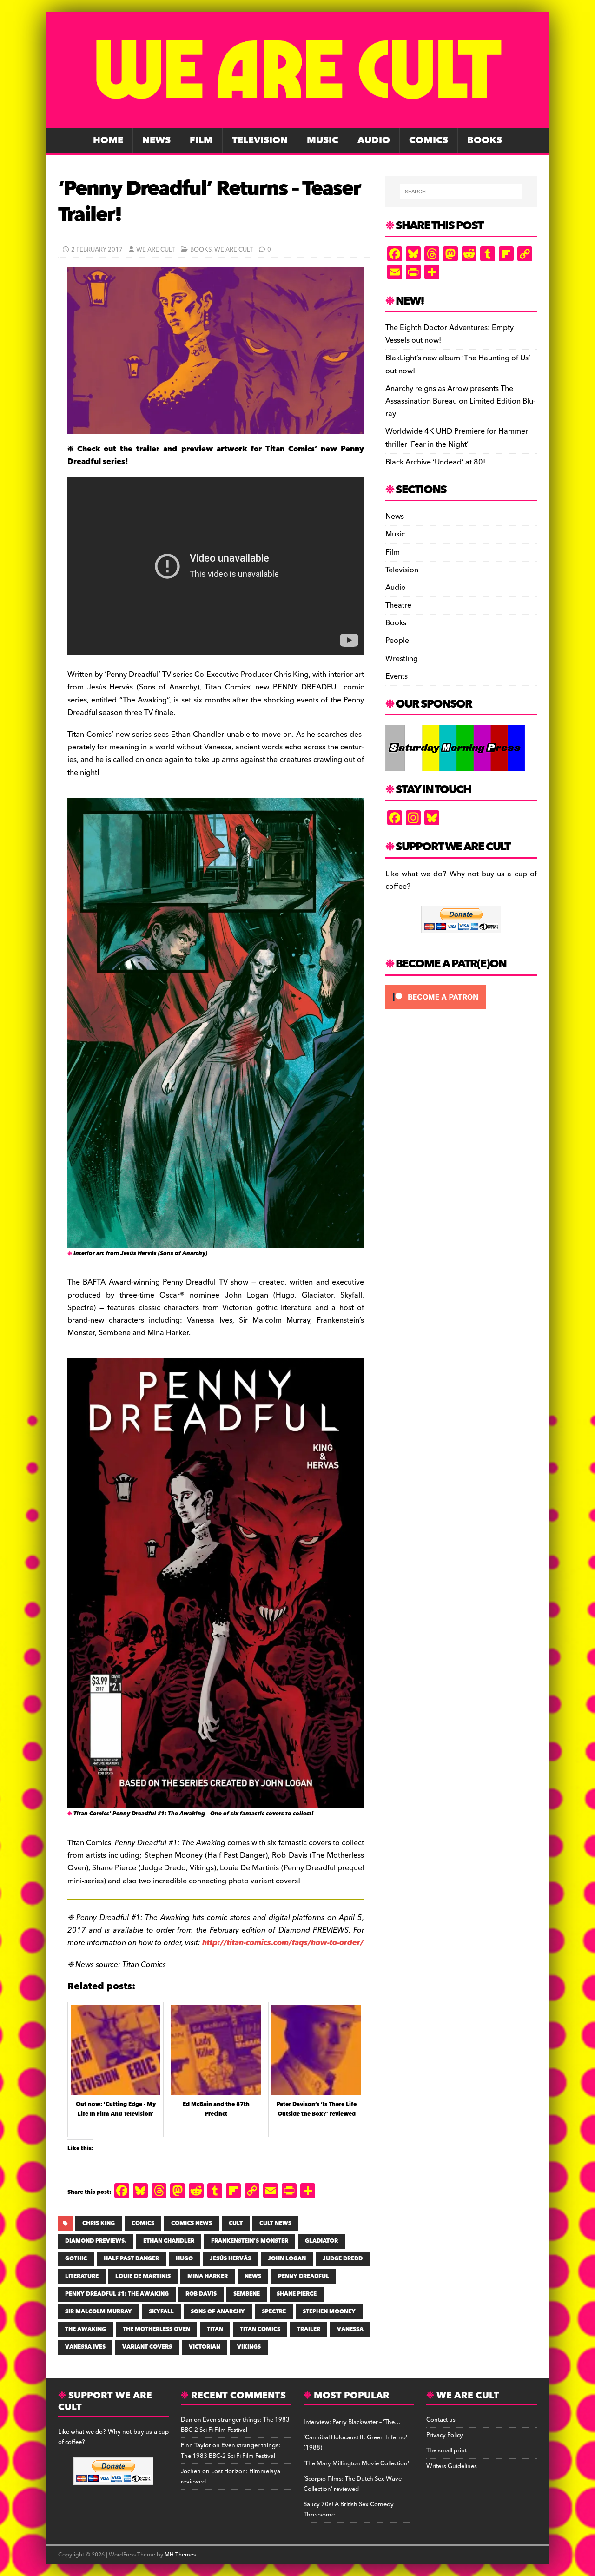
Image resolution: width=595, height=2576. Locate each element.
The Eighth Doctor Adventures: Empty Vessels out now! (450, 334)
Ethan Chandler (169, 2241)
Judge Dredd (343, 2259)
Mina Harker (208, 2276)
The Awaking (86, 2329)
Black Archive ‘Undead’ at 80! (435, 462)
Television (260, 140)
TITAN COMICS (260, 2329)
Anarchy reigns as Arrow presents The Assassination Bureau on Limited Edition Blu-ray (460, 401)
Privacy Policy (445, 2435)
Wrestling (402, 659)
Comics (429, 140)
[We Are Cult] (297, 121)
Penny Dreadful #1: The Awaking (117, 2294)
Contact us (441, 2420)
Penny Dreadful (304, 2276)
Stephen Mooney (329, 2312)
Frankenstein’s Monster (250, 2241)
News (156, 140)
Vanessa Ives (85, 2347)
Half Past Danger (131, 2259)
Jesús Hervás (230, 2259)
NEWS (253, 2276)
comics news (192, 2223)
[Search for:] (461, 192)
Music (323, 140)
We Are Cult (155, 250)
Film (201, 140)
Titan (215, 2329)
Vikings (249, 2347)
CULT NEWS (275, 2223)
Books (485, 140)
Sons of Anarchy (218, 2312)
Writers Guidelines (452, 2466)
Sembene (247, 2294)
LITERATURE (82, 2276)
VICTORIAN (205, 2347)
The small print (446, 2450)
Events (397, 676)
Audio (374, 140)
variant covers (147, 2347)
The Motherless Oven (156, 2329)
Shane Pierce (297, 2294)
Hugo (184, 2259)
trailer (309, 2329)
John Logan (287, 2259)
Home (108, 140)
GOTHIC (76, 2259)
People (397, 641)
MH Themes (180, 2555)
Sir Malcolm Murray (99, 2312)
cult (236, 2223)
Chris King (99, 2223)
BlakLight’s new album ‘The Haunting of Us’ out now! (458, 364)
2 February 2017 (97, 250)
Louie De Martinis (143, 2276)
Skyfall (161, 2312)
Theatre (398, 605)
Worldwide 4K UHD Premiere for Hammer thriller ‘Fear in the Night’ (457, 438)
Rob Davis (201, 2294)
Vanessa (350, 2329)
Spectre (274, 2312)
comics (143, 2223)
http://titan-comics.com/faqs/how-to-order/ (283, 1943)
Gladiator (321, 2241)
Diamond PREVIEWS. (96, 2241)
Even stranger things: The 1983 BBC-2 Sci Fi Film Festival (235, 2425)
